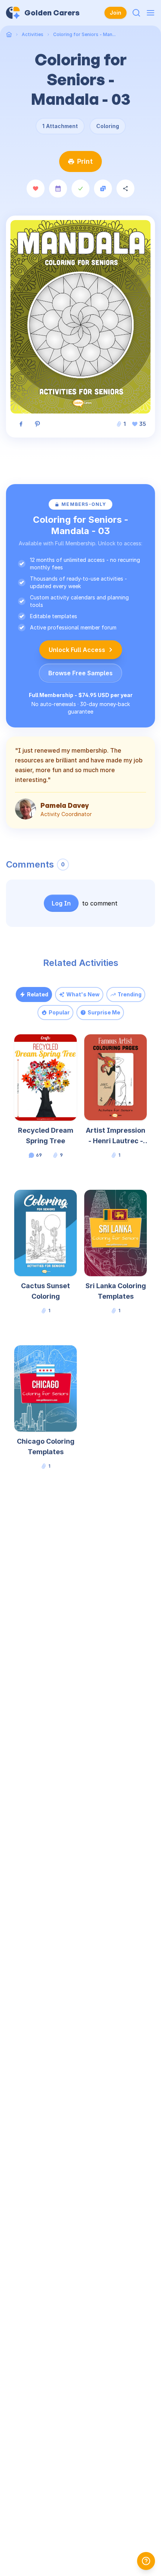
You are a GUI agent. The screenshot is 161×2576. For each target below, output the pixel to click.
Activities (33, 34)
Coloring (108, 126)
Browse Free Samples (80, 673)
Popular (59, 1012)
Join (116, 13)
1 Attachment (60, 126)
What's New (83, 994)
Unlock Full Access (77, 650)
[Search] (136, 13)
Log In (61, 903)
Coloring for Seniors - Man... (84, 34)
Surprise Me (104, 1012)
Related (38, 994)
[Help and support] (146, 2561)
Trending (130, 994)
